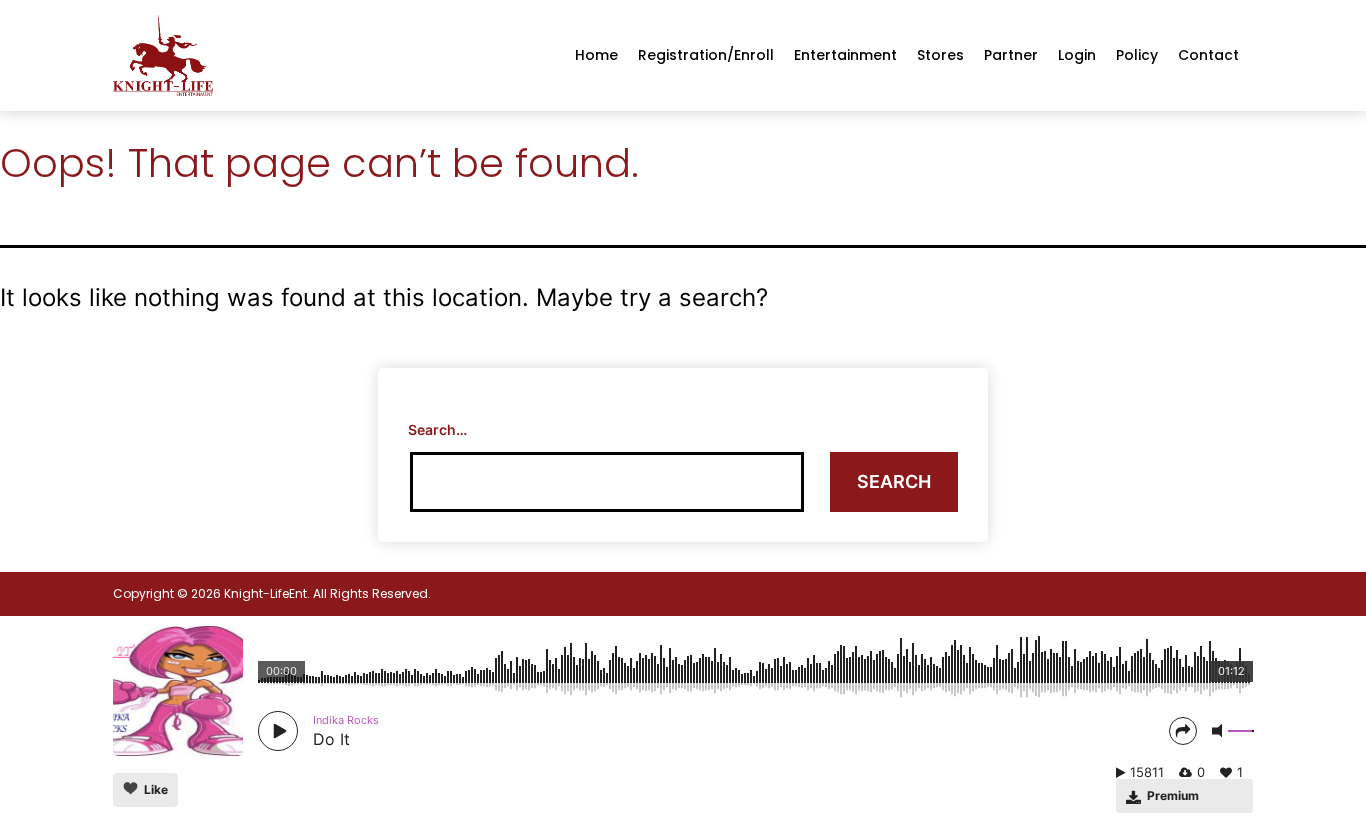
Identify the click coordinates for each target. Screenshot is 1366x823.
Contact (1208, 55)
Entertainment (845, 55)
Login (1077, 55)
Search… (437, 429)
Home (596, 55)
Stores (940, 55)
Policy (1137, 55)
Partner (1011, 55)
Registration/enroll (706, 55)
